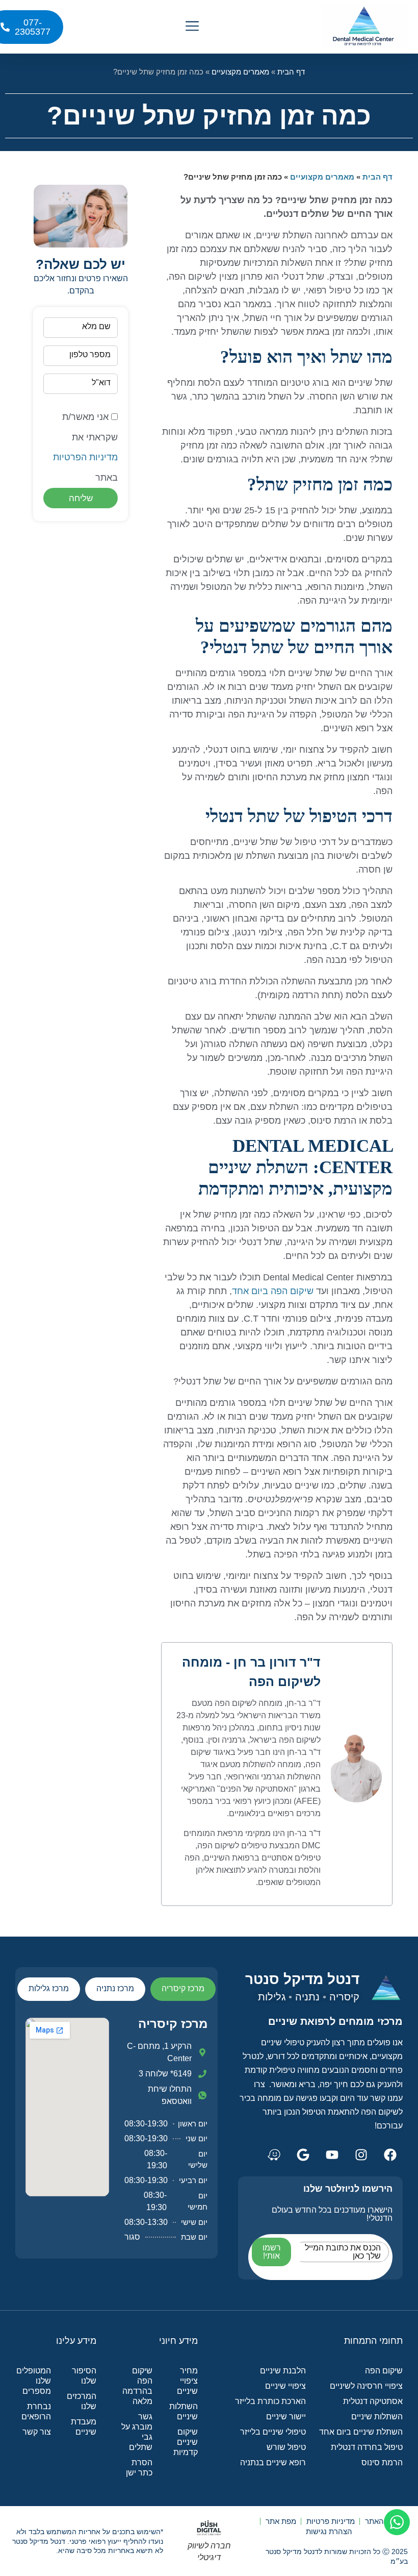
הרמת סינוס (382, 2462)
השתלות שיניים (377, 2417)
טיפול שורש (286, 2447)
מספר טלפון (90, 354)
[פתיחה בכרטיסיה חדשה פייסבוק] (390, 2154)
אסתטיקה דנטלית (373, 2401)
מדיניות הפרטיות (85, 457)
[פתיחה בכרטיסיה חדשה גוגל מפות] (303, 2154)
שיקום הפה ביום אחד (273, 1291)
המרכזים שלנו (81, 2401)
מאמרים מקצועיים (240, 72)
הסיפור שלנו (84, 2376)
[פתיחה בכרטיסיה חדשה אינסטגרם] (361, 2154)
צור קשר (37, 2432)
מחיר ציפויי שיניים (187, 2381)
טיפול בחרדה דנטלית (367, 2447)
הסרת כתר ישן (139, 2468)
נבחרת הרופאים (36, 2411)
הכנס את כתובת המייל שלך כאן (343, 2252)
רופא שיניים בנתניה (273, 2462)
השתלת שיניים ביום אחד (361, 2432)
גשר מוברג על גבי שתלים (137, 2432)
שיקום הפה (384, 2371)
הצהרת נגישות (329, 2531)
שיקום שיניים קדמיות (185, 2442)
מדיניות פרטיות (331, 2521)
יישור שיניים (286, 2417)
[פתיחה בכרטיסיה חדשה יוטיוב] (332, 2154)
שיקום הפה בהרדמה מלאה (137, 2386)
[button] (192, 27)
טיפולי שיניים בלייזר (273, 2432)
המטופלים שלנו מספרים (34, 2381)
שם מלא (96, 326)
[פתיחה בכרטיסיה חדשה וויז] (274, 2154)
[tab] (183, 1989)
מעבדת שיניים (83, 2427)
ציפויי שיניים (285, 2386)
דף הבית (291, 72)
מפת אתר (281, 2521)
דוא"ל (101, 382)
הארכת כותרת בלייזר (270, 2401)
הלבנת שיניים (283, 2371)
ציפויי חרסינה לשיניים (366, 2386)
